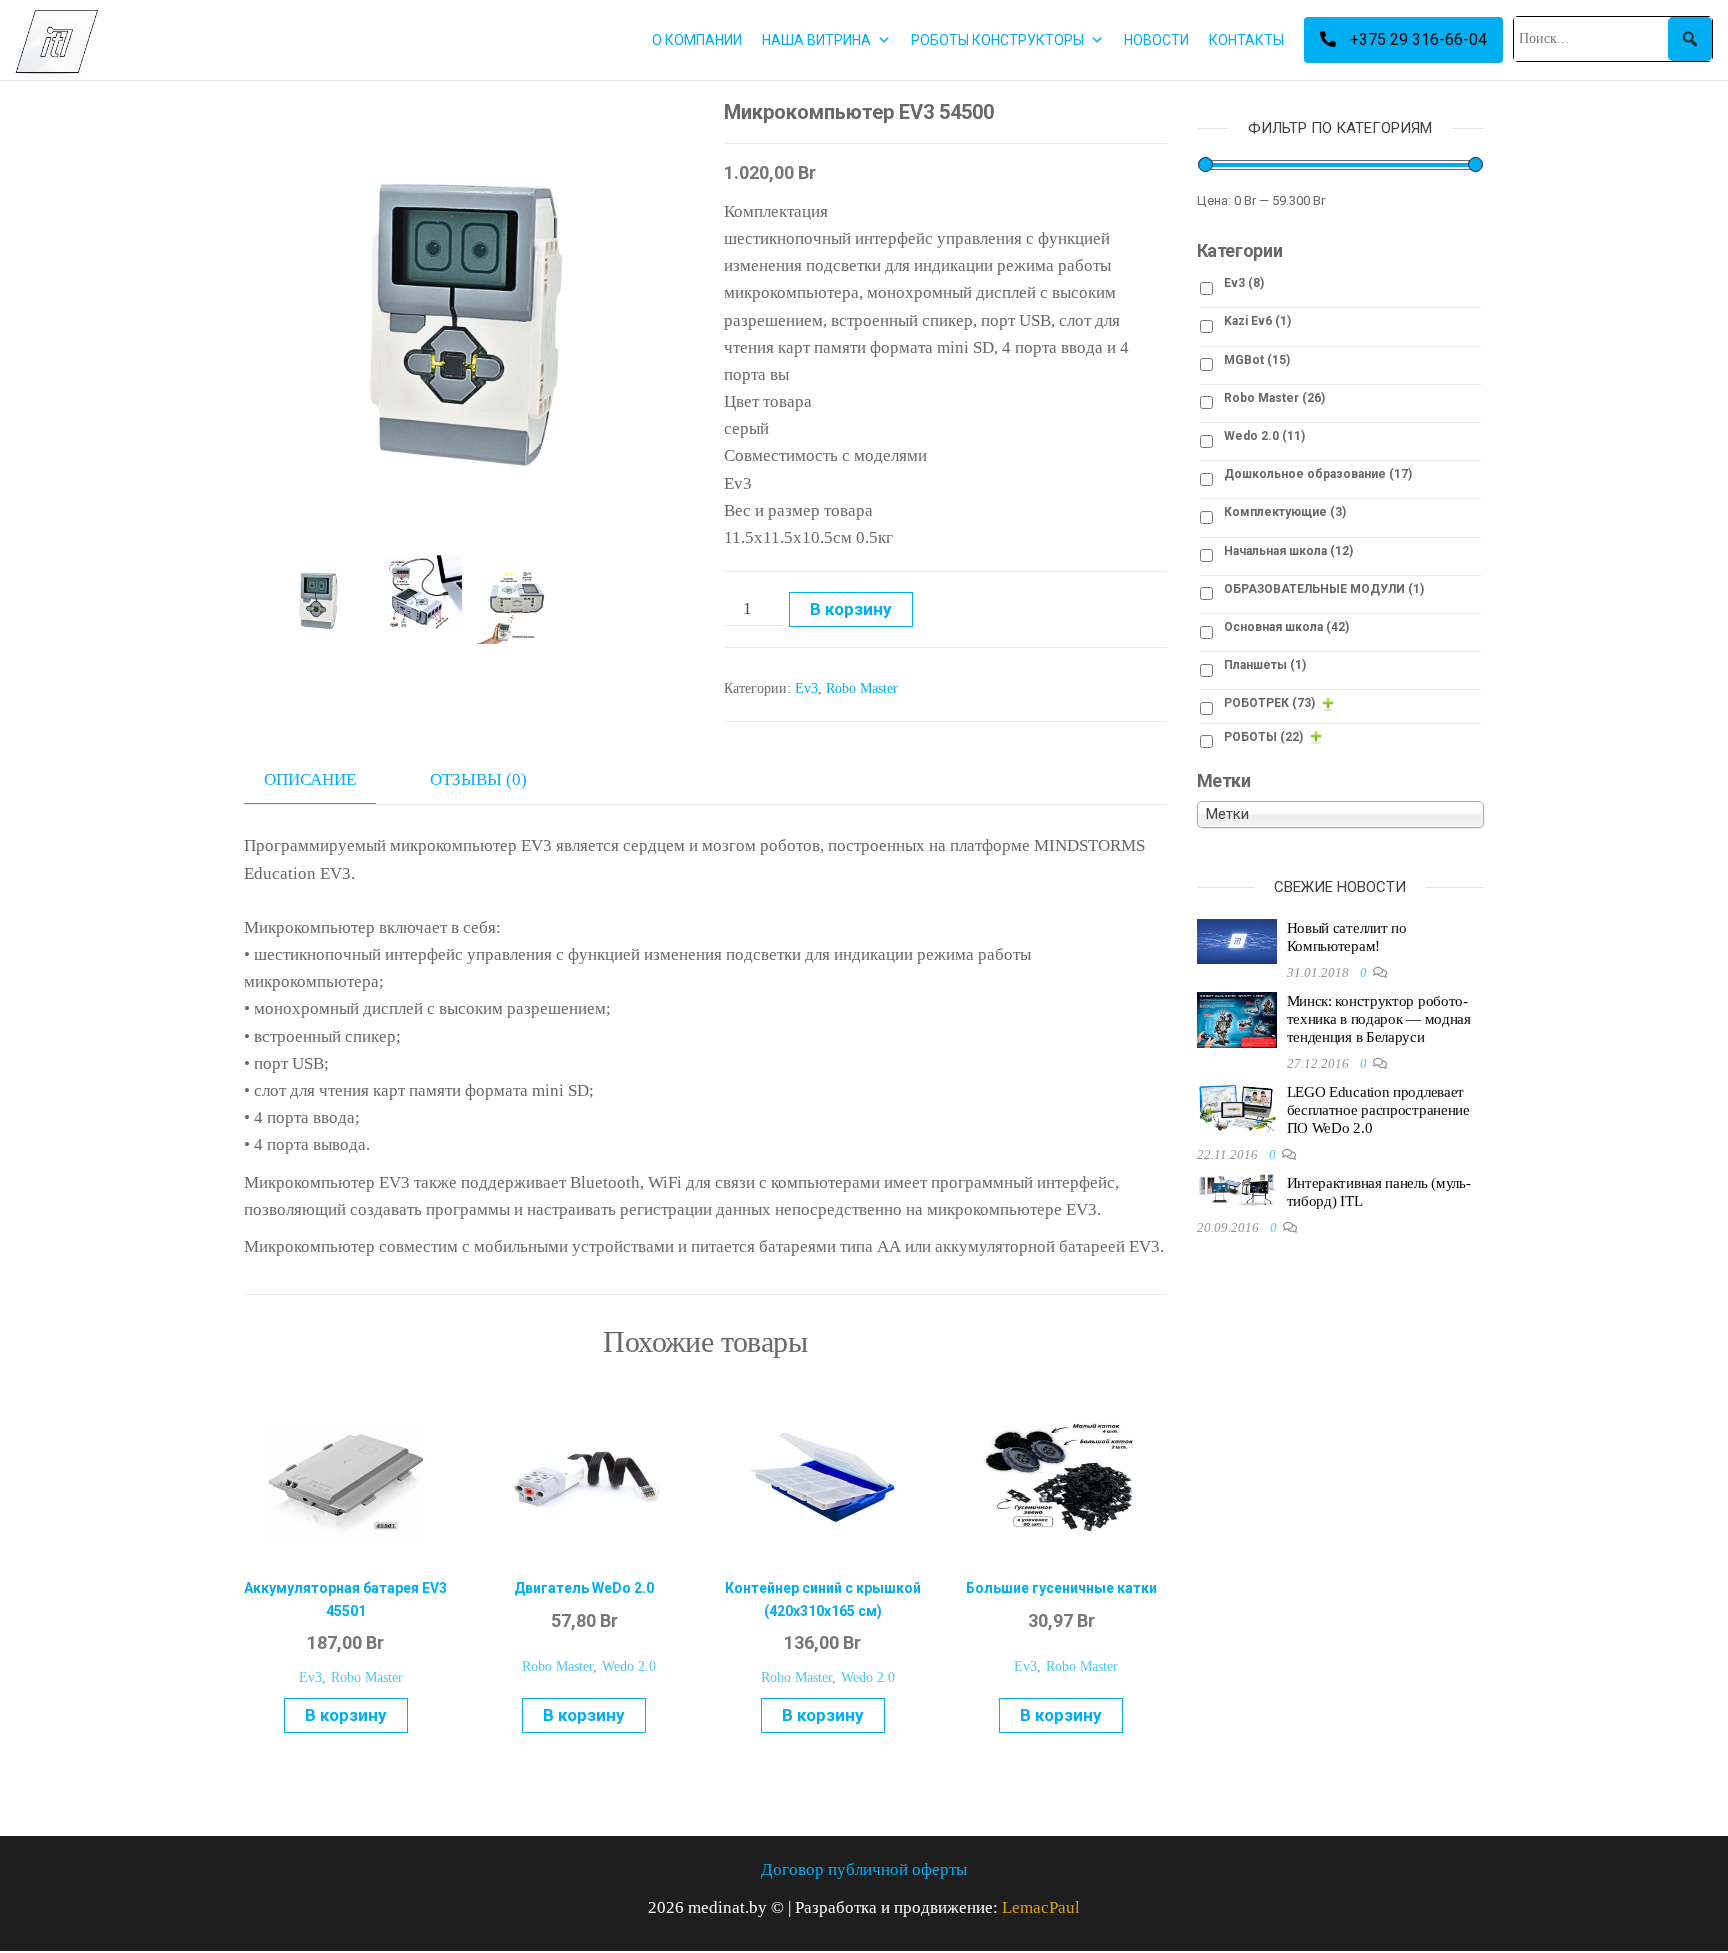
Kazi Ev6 (1257, 321)
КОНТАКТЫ (1246, 40)
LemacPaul (1041, 1907)
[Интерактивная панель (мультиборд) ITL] (1237, 1189)
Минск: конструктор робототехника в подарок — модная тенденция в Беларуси (1379, 1019)
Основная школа (1286, 627)
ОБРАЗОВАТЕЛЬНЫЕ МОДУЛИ (1324, 589)
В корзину (851, 609)
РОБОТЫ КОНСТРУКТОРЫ (997, 40)
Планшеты (1265, 665)
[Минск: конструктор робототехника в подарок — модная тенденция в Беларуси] (1237, 1019)
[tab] (325, 780)
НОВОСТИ (1156, 40)
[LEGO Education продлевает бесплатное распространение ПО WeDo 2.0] (1237, 1107)
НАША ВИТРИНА (816, 40)
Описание (310, 779)
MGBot (1257, 360)
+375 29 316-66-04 (1416, 39)
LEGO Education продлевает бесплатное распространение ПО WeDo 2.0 (1378, 1110)
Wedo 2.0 (629, 1666)
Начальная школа (1288, 551)
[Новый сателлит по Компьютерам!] (1237, 940)
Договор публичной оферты (864, 1869)
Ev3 (806, 688)
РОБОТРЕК (1269, 703)
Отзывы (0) (478, 779)
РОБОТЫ (1263, 737)
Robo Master (862, 688)
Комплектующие (1285, 512)
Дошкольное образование (1318, 474)
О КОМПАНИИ (697, 40)
